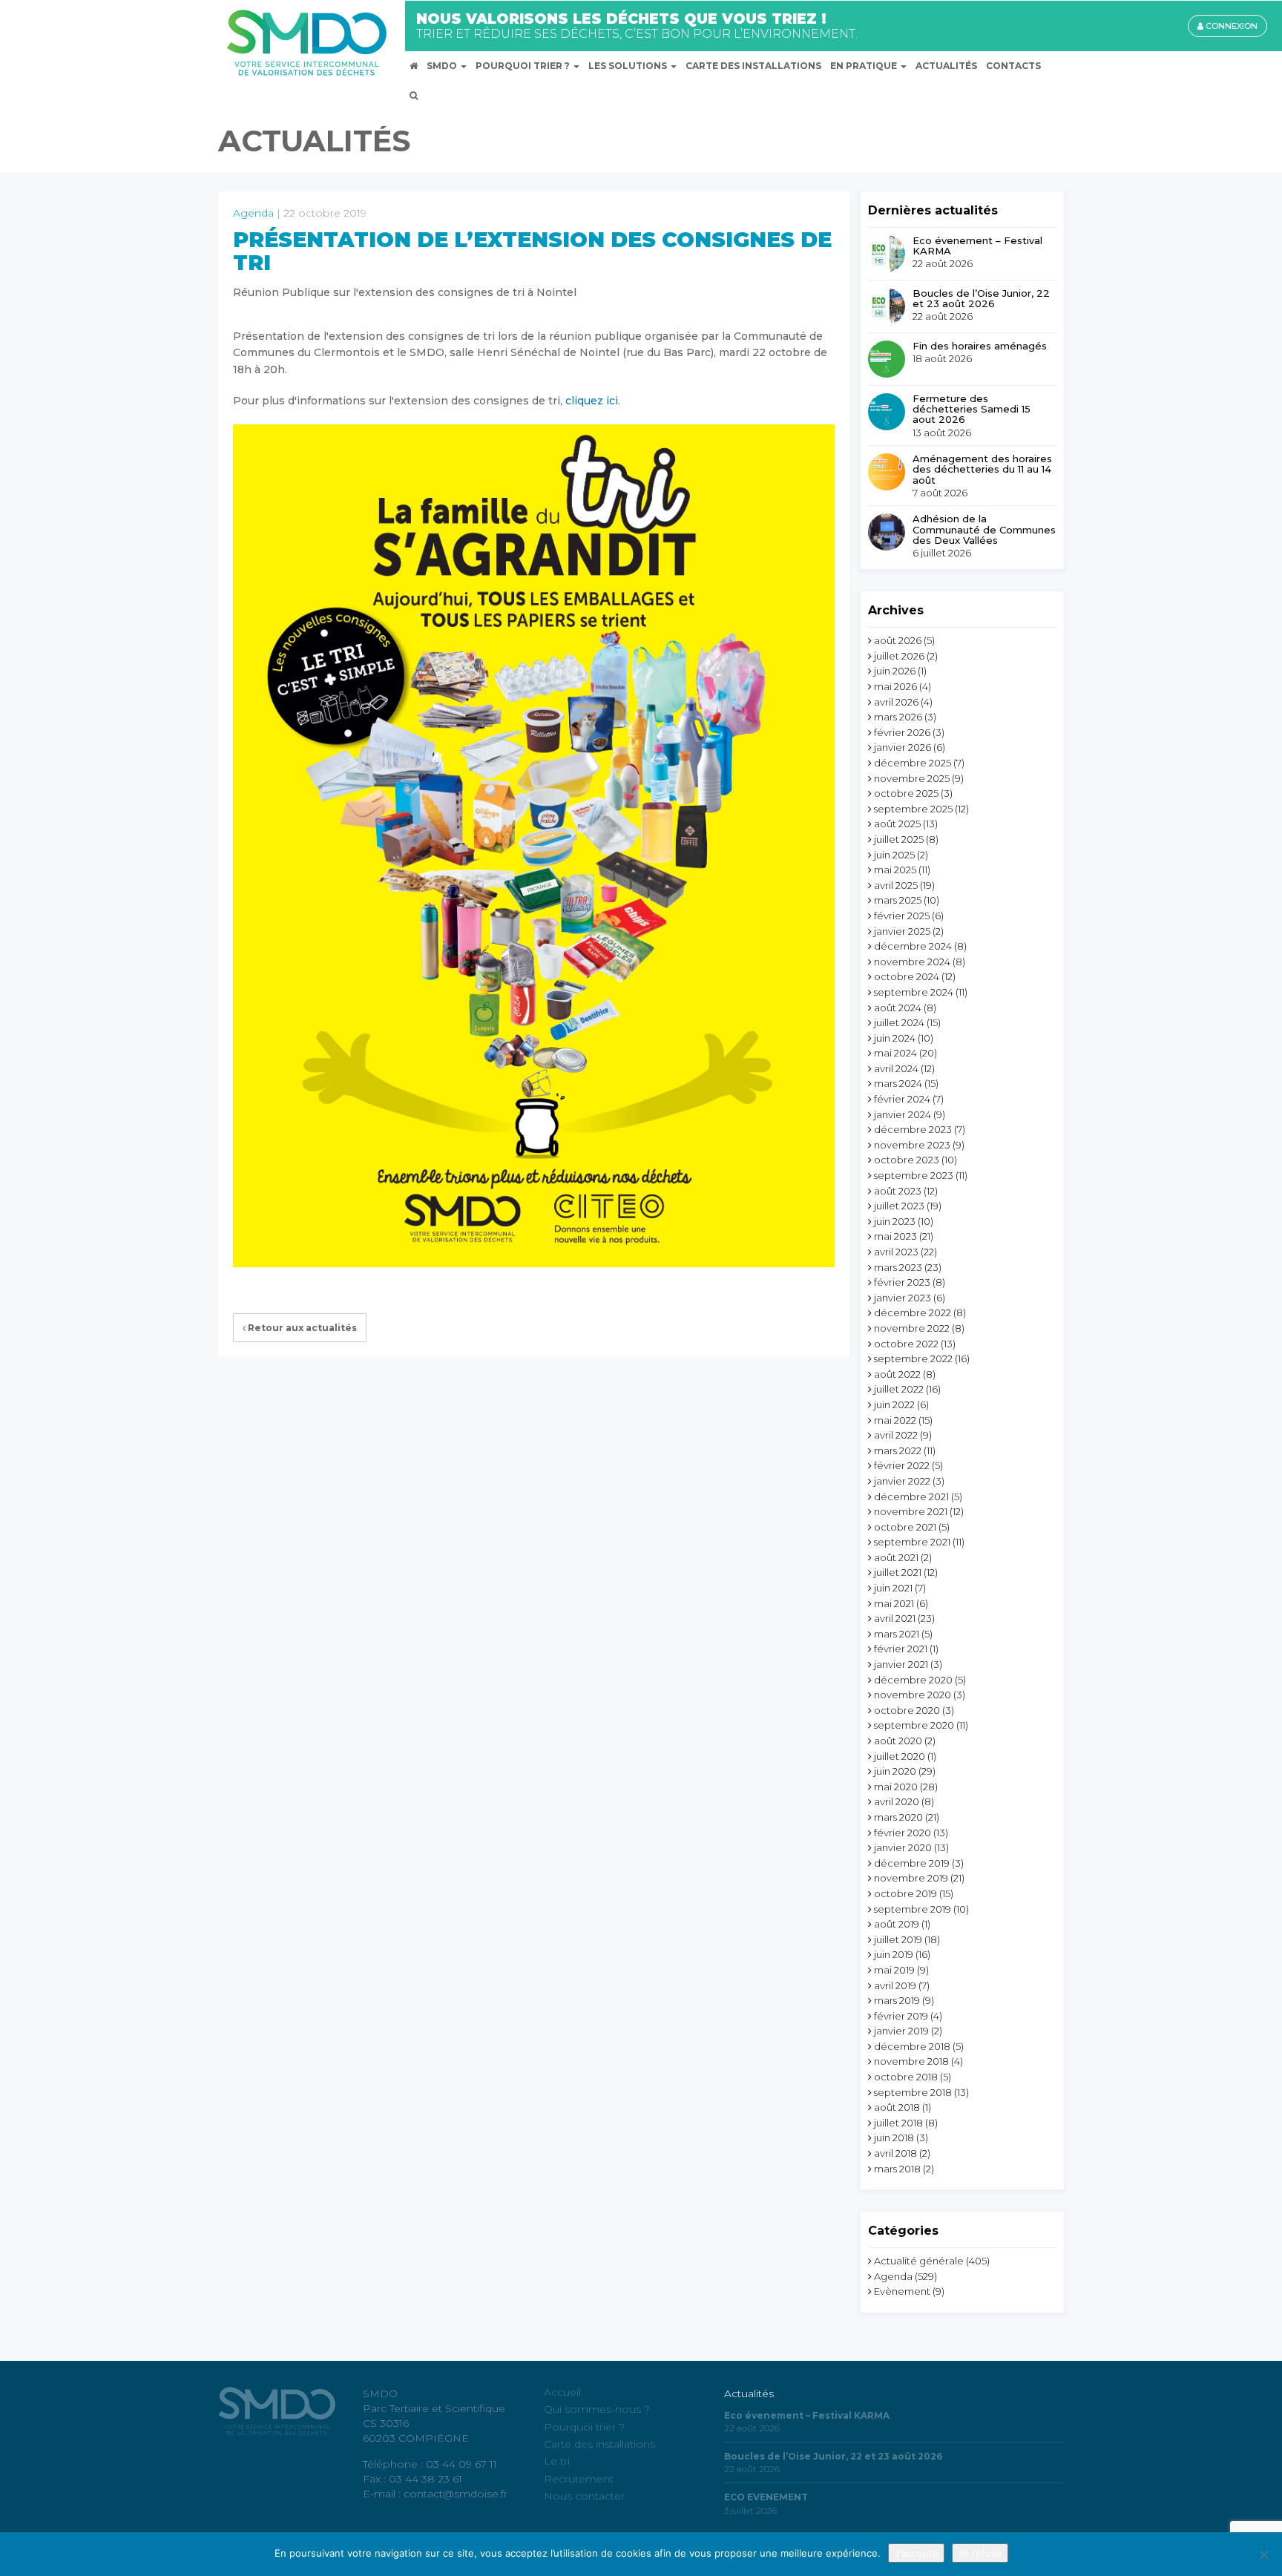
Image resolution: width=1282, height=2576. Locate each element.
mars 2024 (898, 1083)
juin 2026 (895, 671)
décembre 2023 (913, 1129)
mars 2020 (898, 1817)
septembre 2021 (912, 1542)
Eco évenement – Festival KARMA (977, 246)
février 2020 (903, 1833)
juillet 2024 (899, 1022)
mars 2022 (898, 1450)
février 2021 (901, 1649)
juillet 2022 (899, 1389)
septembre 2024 (914, 992)
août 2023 (898, 1191)
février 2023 (902, 1282)
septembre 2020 (914, 1725)
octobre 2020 (907, 1710)
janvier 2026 (903, 747)
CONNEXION (1230, 26)
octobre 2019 (905, 1893)
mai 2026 (895, 686)
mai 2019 (894, 1970)
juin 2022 (894, 1404)
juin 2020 (895, 1771)
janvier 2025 (902, 931)
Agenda (253, 213)
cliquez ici (592, 401)
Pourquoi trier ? (584, 2427)
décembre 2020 (913, 1680)
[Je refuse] (1263, 2554)
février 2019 (901, 2016)
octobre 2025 (906, 793)
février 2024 (902, 1099)
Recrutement (579, 2479)
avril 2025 (896, 885)
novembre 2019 (911, 1878)
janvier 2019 (901, 2031)
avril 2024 (896, 1068)
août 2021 (896, 1557)
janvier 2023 (903, 1298)
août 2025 (897, 824)
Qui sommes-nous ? (597, 2409)
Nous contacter (584, 2496)
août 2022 (897, 1374)
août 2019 (897, 1924)
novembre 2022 (912, 1328)
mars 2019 (897, 2000)
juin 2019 (894, 1954)
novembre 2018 (911, 2061)
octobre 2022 (906, 1344)
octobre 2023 (907, 1160)
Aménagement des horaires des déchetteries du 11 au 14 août (982, 469)
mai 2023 (895, 1236)
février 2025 (902, 916)
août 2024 (898, 1008)
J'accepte (916, 2553)
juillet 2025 (899, 839)
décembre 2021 (911, 1496)
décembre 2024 (913, 946)
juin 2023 (895, 1221)
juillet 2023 (899, 1206)
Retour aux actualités (301, 1328)
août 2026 (898, 640)
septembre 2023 (914, 1175)
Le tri (557, 2461)
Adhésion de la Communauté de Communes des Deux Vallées (984, 529)
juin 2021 (893, 1588)
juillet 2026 (899, 656)
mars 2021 (897, 1634)
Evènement (902, 2291)
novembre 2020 (913, 1695)
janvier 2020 (903, 1847)
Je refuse (980, 2553)
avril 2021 (895, 1618)
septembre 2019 (913, 1909)
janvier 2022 (902, 1481)
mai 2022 (895, 1420)
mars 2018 (897, 2169)
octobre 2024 (907, 976)
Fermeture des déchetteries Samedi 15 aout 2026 (972, 409)
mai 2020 (896, 1787)
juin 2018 (894, 2138)
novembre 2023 (912, 1145)
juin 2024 (895, 1038)
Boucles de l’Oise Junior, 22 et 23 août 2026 (981, 299)
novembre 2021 (911, 1511)
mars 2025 (898, 900)
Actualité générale (919, 2261)
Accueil (562, 2392)
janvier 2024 (903, 1114)
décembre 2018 (912, 2046)
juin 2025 (894, 855)
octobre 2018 (906, 2077)
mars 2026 (898, 717)
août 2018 (897, 2107)
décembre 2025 (913, 763)
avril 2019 (895, 1985)
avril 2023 (896, 1252)
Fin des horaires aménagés (980, 346)
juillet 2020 (900, 1756)
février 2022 (902, 1465)
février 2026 (902, 732)
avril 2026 (896, 702)
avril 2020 (897, 1801)
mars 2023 (898, 1267)
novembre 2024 (912, 962)
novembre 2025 (912, 778)
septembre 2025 (913, 809)
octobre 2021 (905, 1527)
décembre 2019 (912, 1863)
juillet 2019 (898, 1939)
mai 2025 (895, 870)
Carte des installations (599, 2444)
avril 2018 (895, 2153)
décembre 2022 (913, 1312)
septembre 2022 (913, 1358)
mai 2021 (894, 1603)
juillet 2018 (898, 2123)
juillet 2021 (898, 1572)
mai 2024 (895, 1053)
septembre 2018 (913, 2092)
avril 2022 (896, 1435)
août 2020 (898, 1741)
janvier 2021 (901, 1664)
